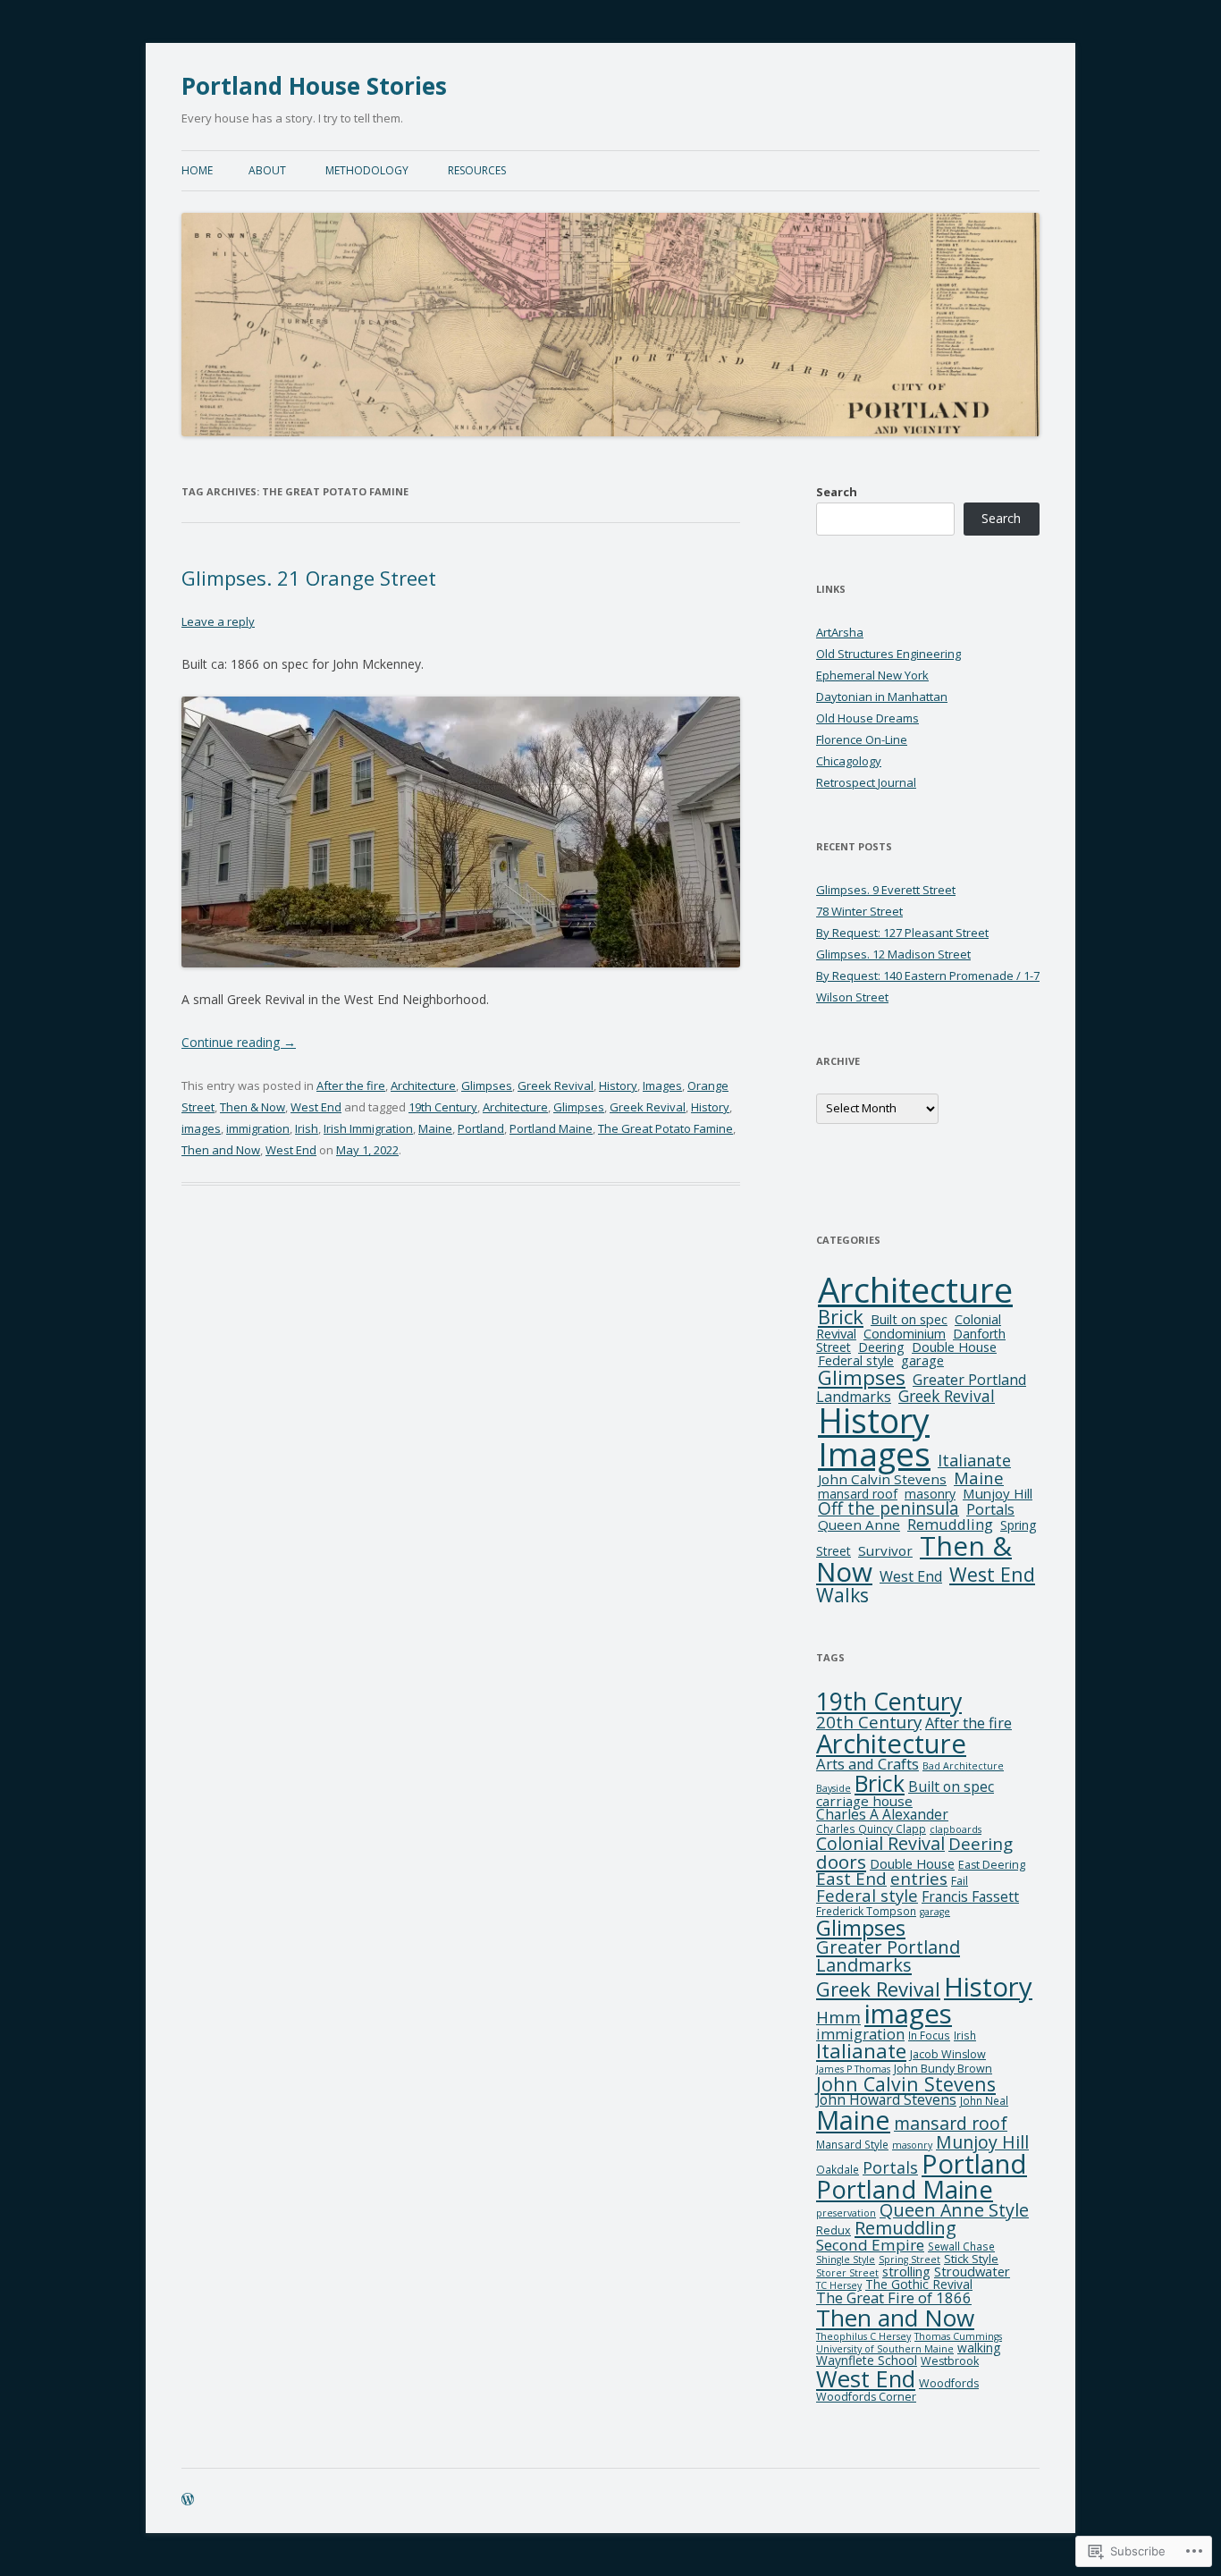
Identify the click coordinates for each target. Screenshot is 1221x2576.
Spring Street (909, 2259)
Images (662, 1085)
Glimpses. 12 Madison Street (893, 954)
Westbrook (950, 2361)
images (201, 1128)
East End (851, 1879)
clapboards (956, 1829)
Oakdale (838, 2170)
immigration (258, 1128)
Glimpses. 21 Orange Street (309, 578)
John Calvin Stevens (882, 1479)
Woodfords (949, 2383)
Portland (481, 1128)
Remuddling (950, 1524)
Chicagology (849, 761)
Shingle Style (846, 2259)
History (618, 1085)
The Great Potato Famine (665, 1128)
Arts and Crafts (867, 1764)
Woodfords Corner (866, 2397)
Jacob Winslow (948, 2054)
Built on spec (909, 1319)
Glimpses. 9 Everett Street (886, 890)
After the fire (351, 1085)
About (267, 170)
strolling (906, 2271)
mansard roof (858, 1494)
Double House (954, 1347)
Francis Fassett (970, 1896)
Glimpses (487, 1085)
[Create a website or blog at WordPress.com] (188, 2500)
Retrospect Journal (866, 782)
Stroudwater (972, 2271)
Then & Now (253, 1107)
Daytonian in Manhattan (882, 697)
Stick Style (971, 2259)
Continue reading (239, 1042)
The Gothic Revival (919, 2284)
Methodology (367, 170)
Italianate (974, 1460)
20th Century (869, 1722)
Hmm (838, 2017)
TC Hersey (839, 2285)
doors (841, 1862)
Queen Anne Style (954, 2210)
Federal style (856, 1360)
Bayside (834, 1788)
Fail (960, 1881)
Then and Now (221, 1150)
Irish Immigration (368, 1128)
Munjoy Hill (998, 1493)
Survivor (885, 1550)
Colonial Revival (880, 1843)
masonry (930, 1494)
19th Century (443, 1107)
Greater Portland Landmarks (888, 1956)
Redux (834, 2230)
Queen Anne (859, 1524)
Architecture (423, 1085)
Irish (307, 1128)
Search (837, 492)
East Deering (992, 1865)
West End (316, 1107)
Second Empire (870, 2245)
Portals (990, 1509)
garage (922, 1360)
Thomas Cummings (958, 2336)
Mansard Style (852, 2145)
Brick (841, 1316)
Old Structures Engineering (888, 654)
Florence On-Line (862, 739)
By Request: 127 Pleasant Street (902, 933)
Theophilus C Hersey (863, 2336)
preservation (846, 2213)
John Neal (984, 2101)
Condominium (905, 1334)
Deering (881, 1347)
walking (979, 2348)
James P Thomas (853, 2069)
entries (919, 1879)
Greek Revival (556, 1085)
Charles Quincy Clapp (871, 1829)
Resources (477, 170)
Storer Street (847, 2273)
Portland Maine (551, 1128)
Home (197, 170)
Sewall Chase (961, 2247)
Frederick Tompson (866, 1911)
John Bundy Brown (943, 2069)
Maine (435, 1128)
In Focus (929, 2035)
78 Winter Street (859, 911)
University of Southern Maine (885, 2349)
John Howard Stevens (886, 2099)
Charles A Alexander (882, 1814)
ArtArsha (840, 632)
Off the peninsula (888, 1508)
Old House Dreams (867, 718)
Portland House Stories (314, 86)
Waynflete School (867, 2360)
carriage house (864, 1801)
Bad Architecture (963, 1766)
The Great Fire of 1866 (894, 2297)
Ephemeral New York (872, 675)
